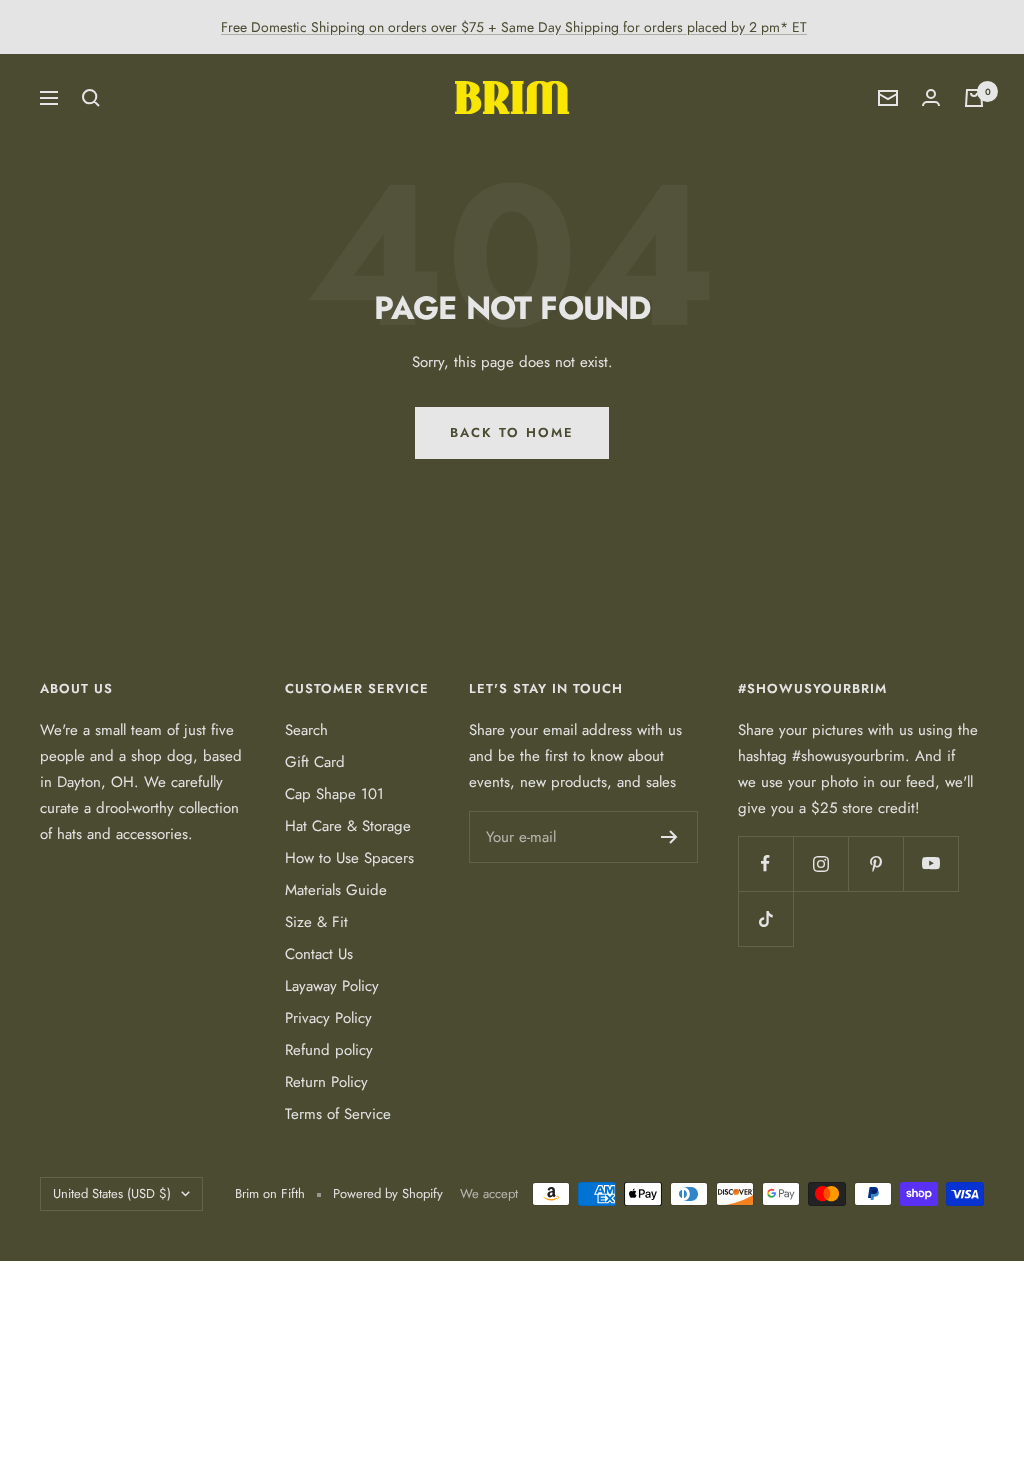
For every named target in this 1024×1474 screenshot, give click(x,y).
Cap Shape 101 (334, 794)
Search (306, 730)
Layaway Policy (332, 986)
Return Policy (326, 1082)
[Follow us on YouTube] (930, 863)
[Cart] (974, 98)
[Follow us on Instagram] (820, 863)
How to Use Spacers (349, 858)
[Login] (931, 97)
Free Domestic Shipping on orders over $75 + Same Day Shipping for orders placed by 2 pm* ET (514, 27)
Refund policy (329, 1050)
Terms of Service (338, 1114)
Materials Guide (336, 890)
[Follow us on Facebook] (765, 863)
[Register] (669, 837)
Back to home (512, 432)
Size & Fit (316, 922)
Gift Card (315, 762)
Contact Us (319, 954)
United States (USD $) (112, 1193)
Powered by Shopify (388, 1193)
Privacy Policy (328, 1018)
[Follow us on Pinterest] (875, 863)
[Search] (91, 98)
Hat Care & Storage (348, 826)
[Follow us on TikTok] (765, 918)
